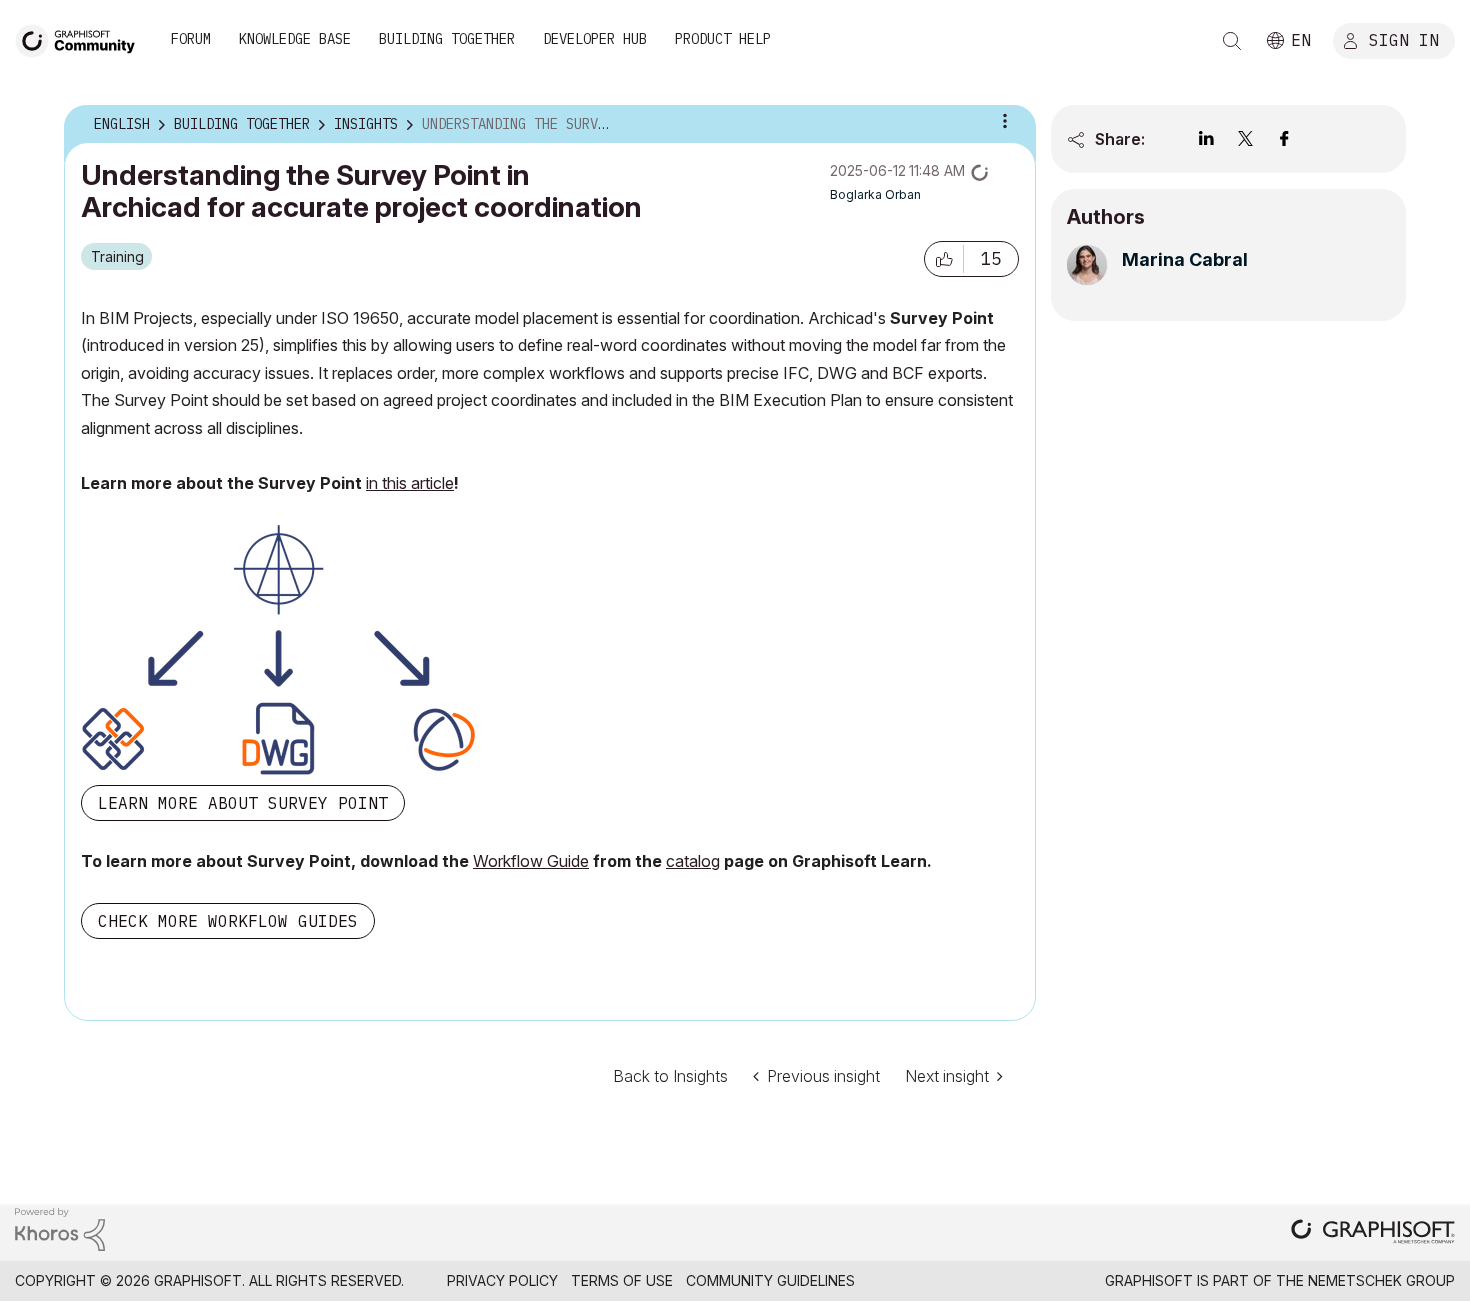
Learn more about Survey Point (243, 803)
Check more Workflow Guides (228, 921)
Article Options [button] (1005, 121)
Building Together (447, 39)
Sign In (1404, 39)
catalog (693, 861)
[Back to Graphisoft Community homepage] (82, 38)
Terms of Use (622, 1280)
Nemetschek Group (1381, 1280)
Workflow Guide (531, 861)
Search (1232, 41)
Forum (191, 39)
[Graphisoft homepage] (1373, 1233)
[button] (944, 259)
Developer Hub (595, 39)
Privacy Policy (502, 1280)
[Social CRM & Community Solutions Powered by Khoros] (60, 1227)
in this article (410, 483)
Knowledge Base (295, 39)
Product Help (723, 39)
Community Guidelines (770, 1280)
